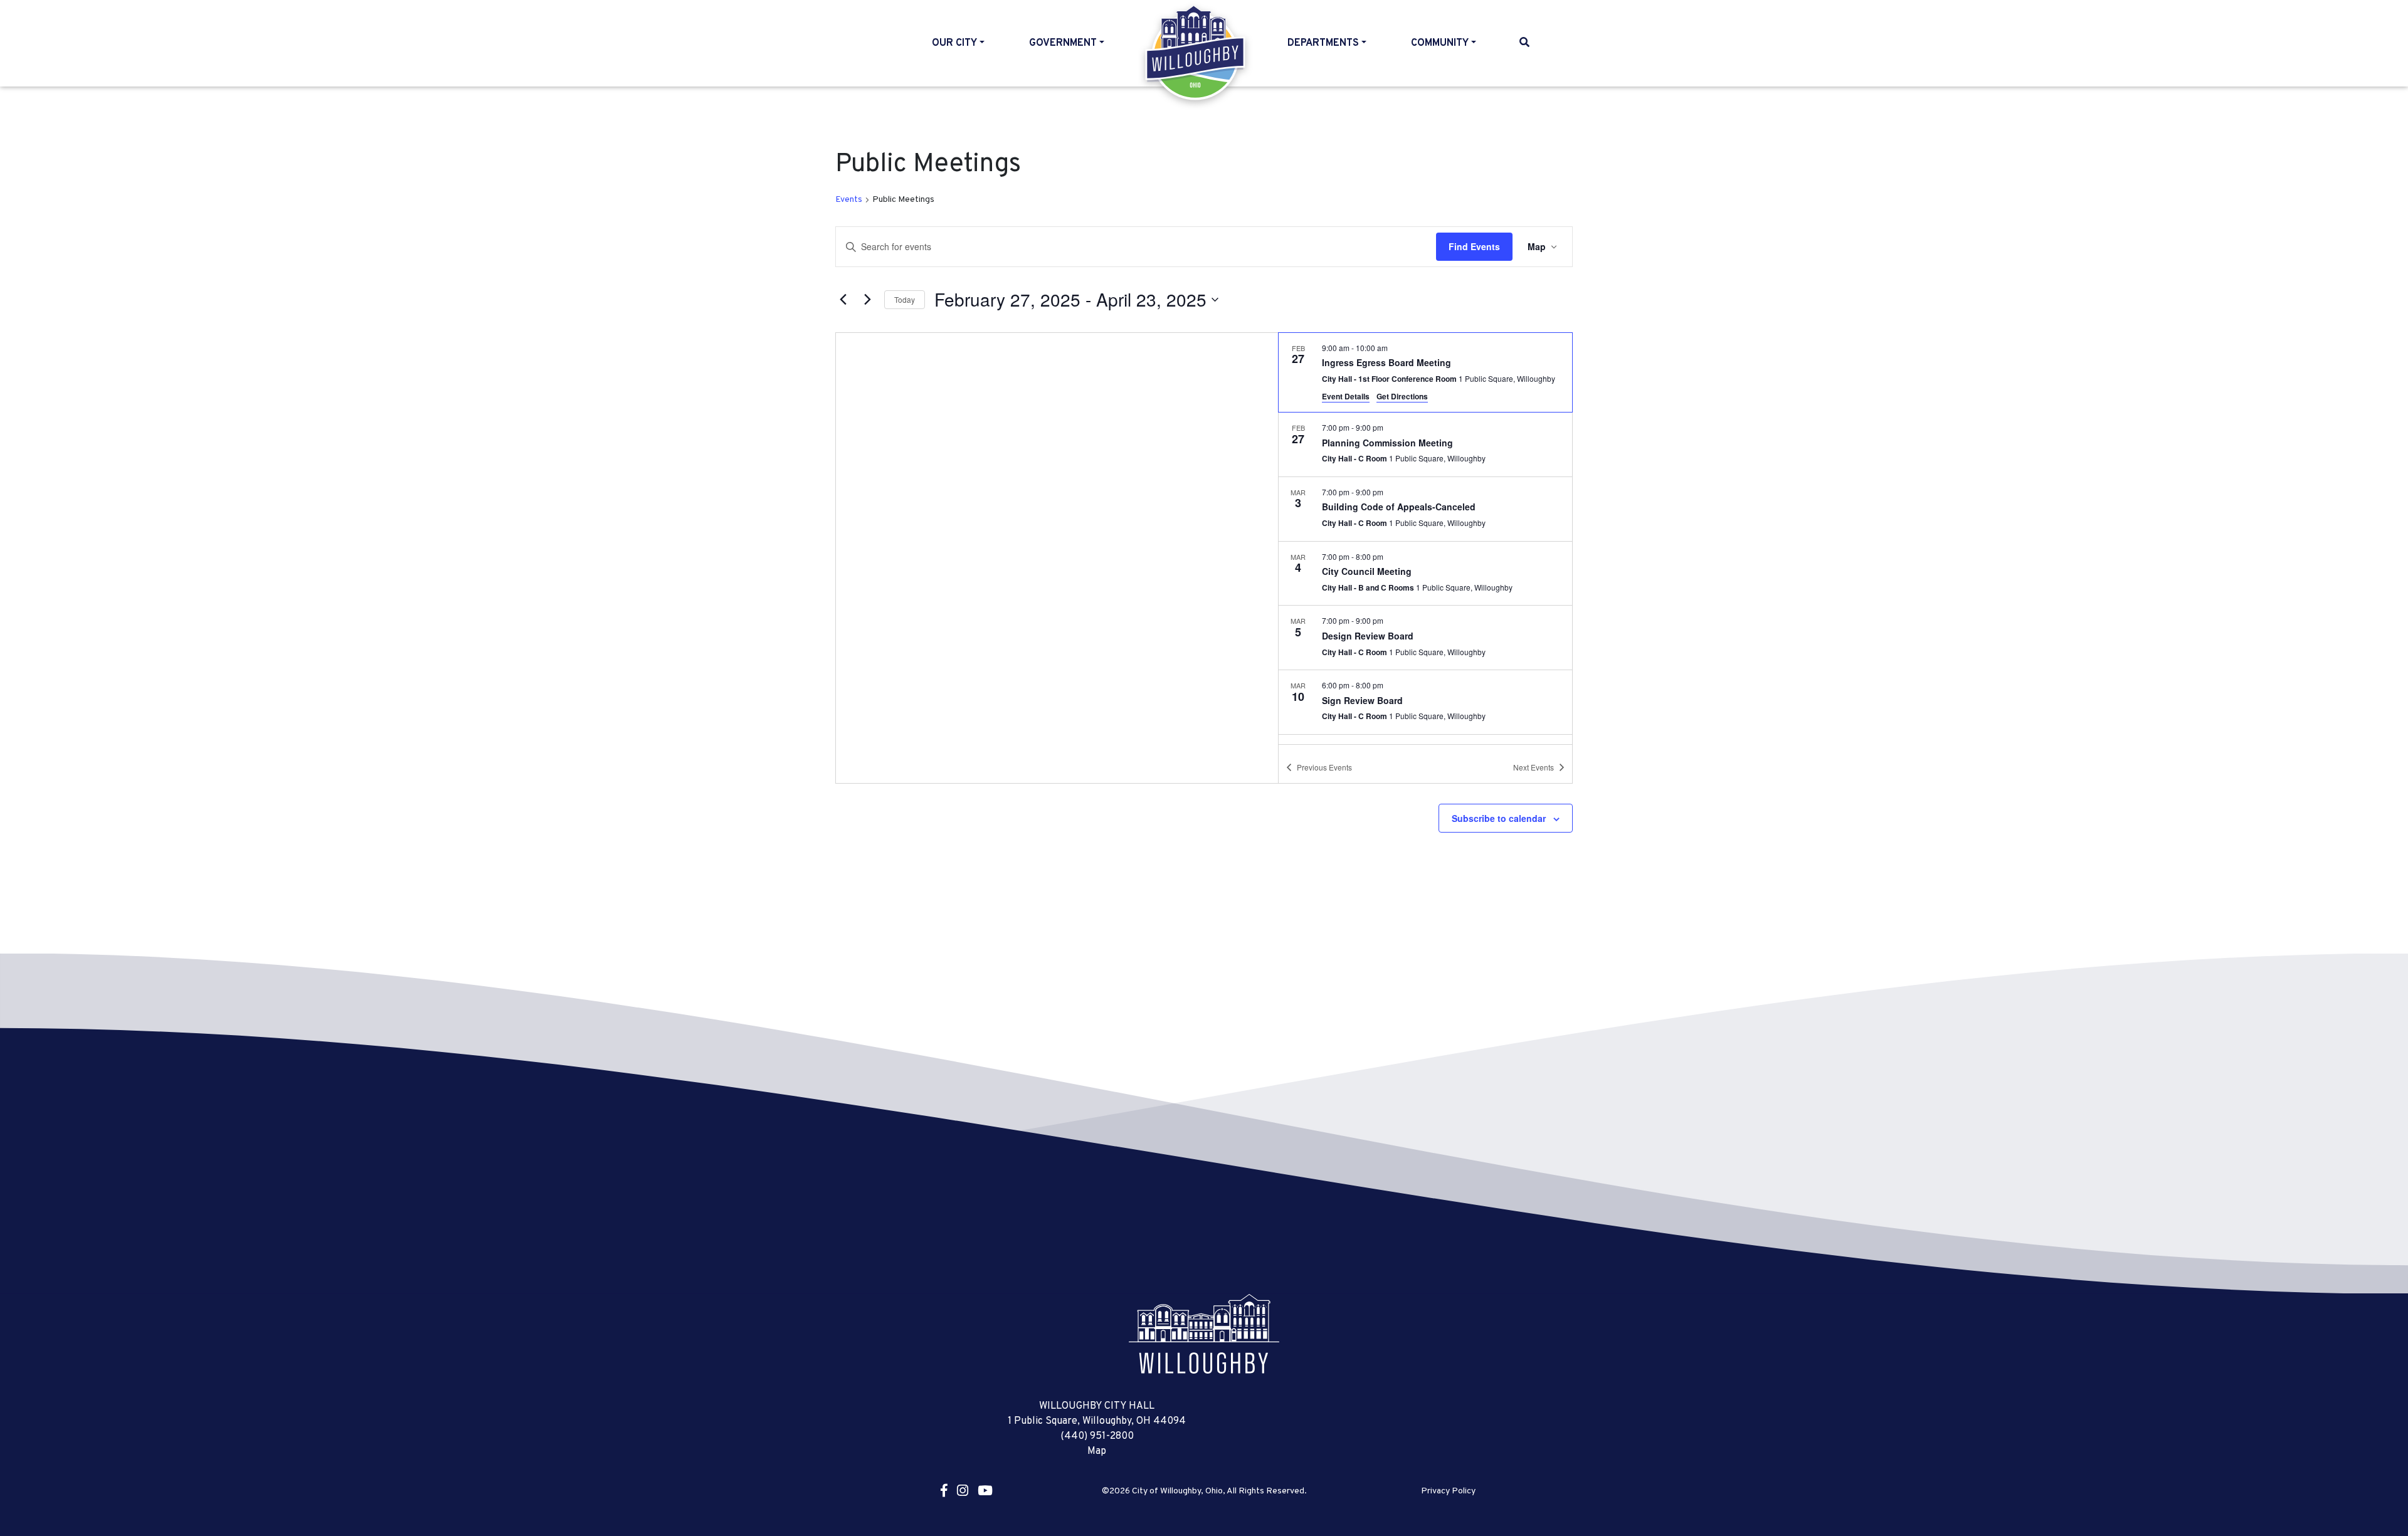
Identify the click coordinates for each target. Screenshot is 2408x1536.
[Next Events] (867, 300)
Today (905, 299)
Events (849, 200)
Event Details (1346, 396)
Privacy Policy (1448, 1491)
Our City (954, 43)
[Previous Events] (843, 300)
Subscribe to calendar (1499, 818)
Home (1196, 53)
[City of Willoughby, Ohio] (1204, 1334)
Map (1097, 1451)
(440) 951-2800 (1097, 1436)
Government (1063, 43)
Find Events (1474, 246)
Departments (1323, 43)
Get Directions (1402, 396)
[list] (1425, 539)
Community (1440, 43)
